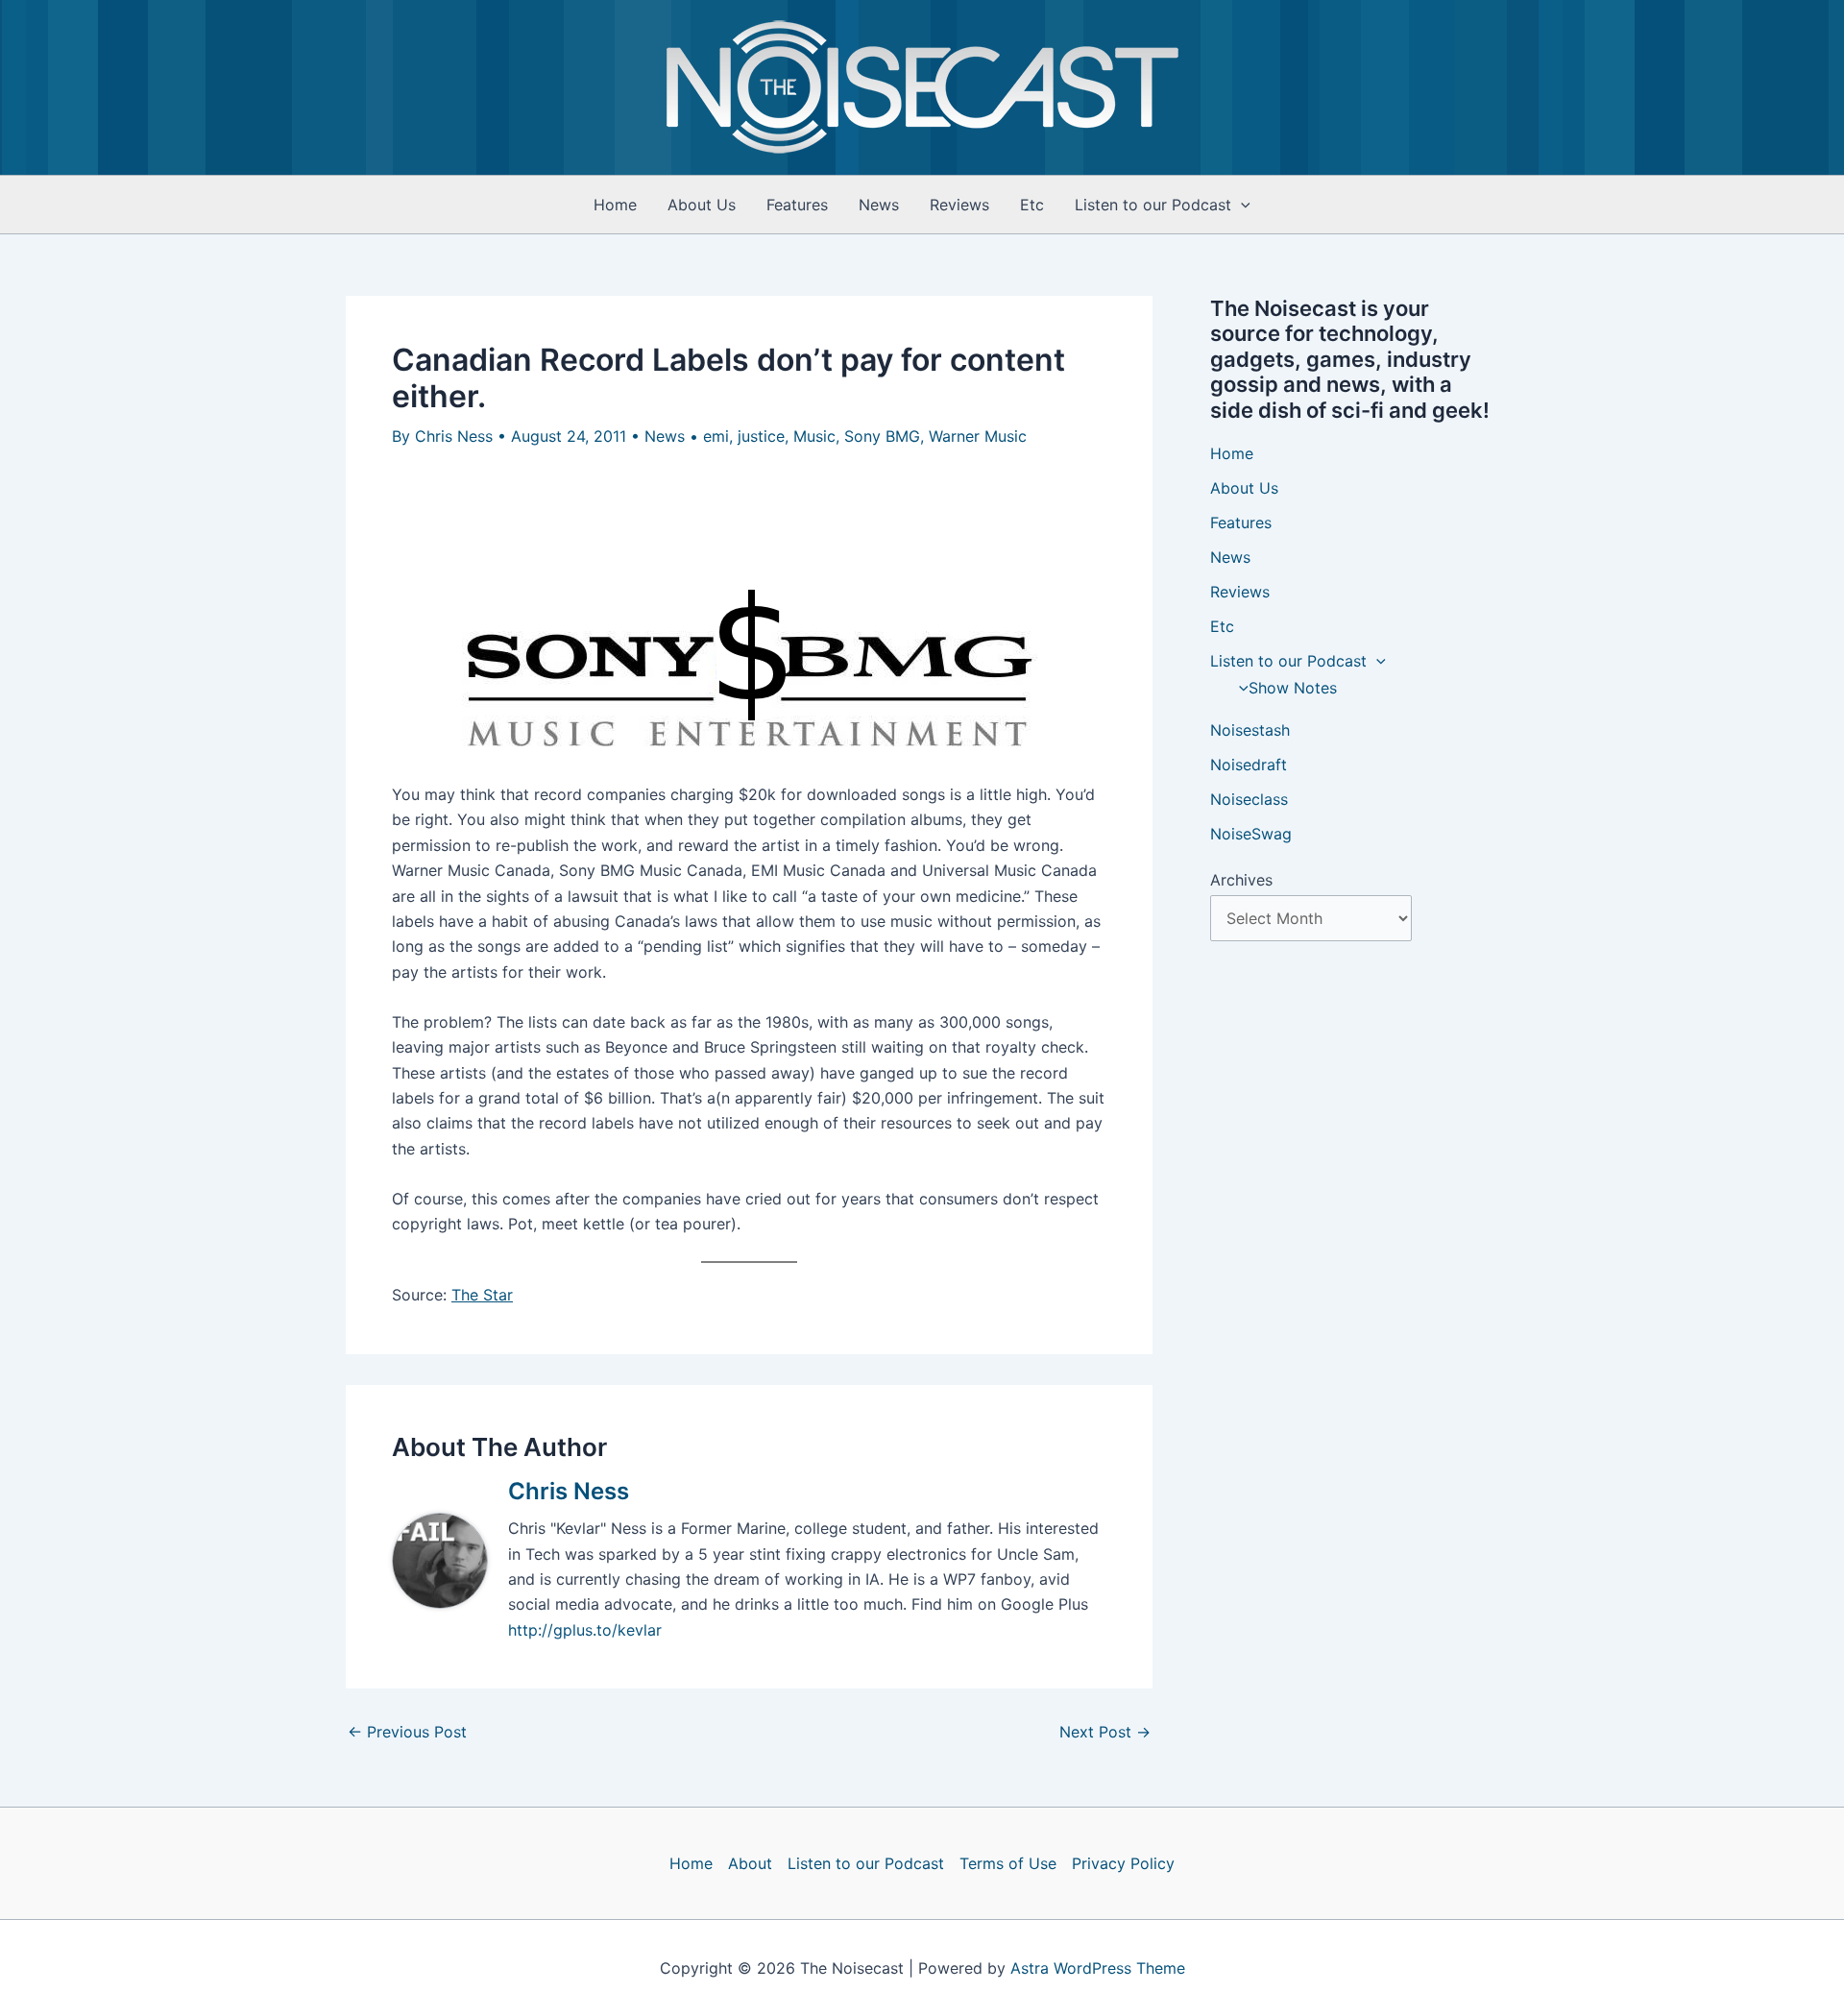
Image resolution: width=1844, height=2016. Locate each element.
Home (615, 205)
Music (814, 436)
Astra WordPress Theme (1098, 1968)
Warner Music (978, 436)
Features (797, 205)
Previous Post (407, 1732)
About (750, 1863)
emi (716, 436)
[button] (1241, 205)
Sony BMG (882, 436)
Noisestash (1250, 730)
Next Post (1105, 1732)
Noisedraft (1249, 765)
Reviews (959, 205)
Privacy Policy (1123, 1863)
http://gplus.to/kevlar (585, 1630)
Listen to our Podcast (1153, 205)
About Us (702, 205)
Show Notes (1293, 688)
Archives (1241, 880)
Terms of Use (1008, 1863)
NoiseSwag (1251, 834)
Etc (1032, 205)
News (879, 205)
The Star (482, 1295)
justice (761, 436)
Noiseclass (1249, 799)
